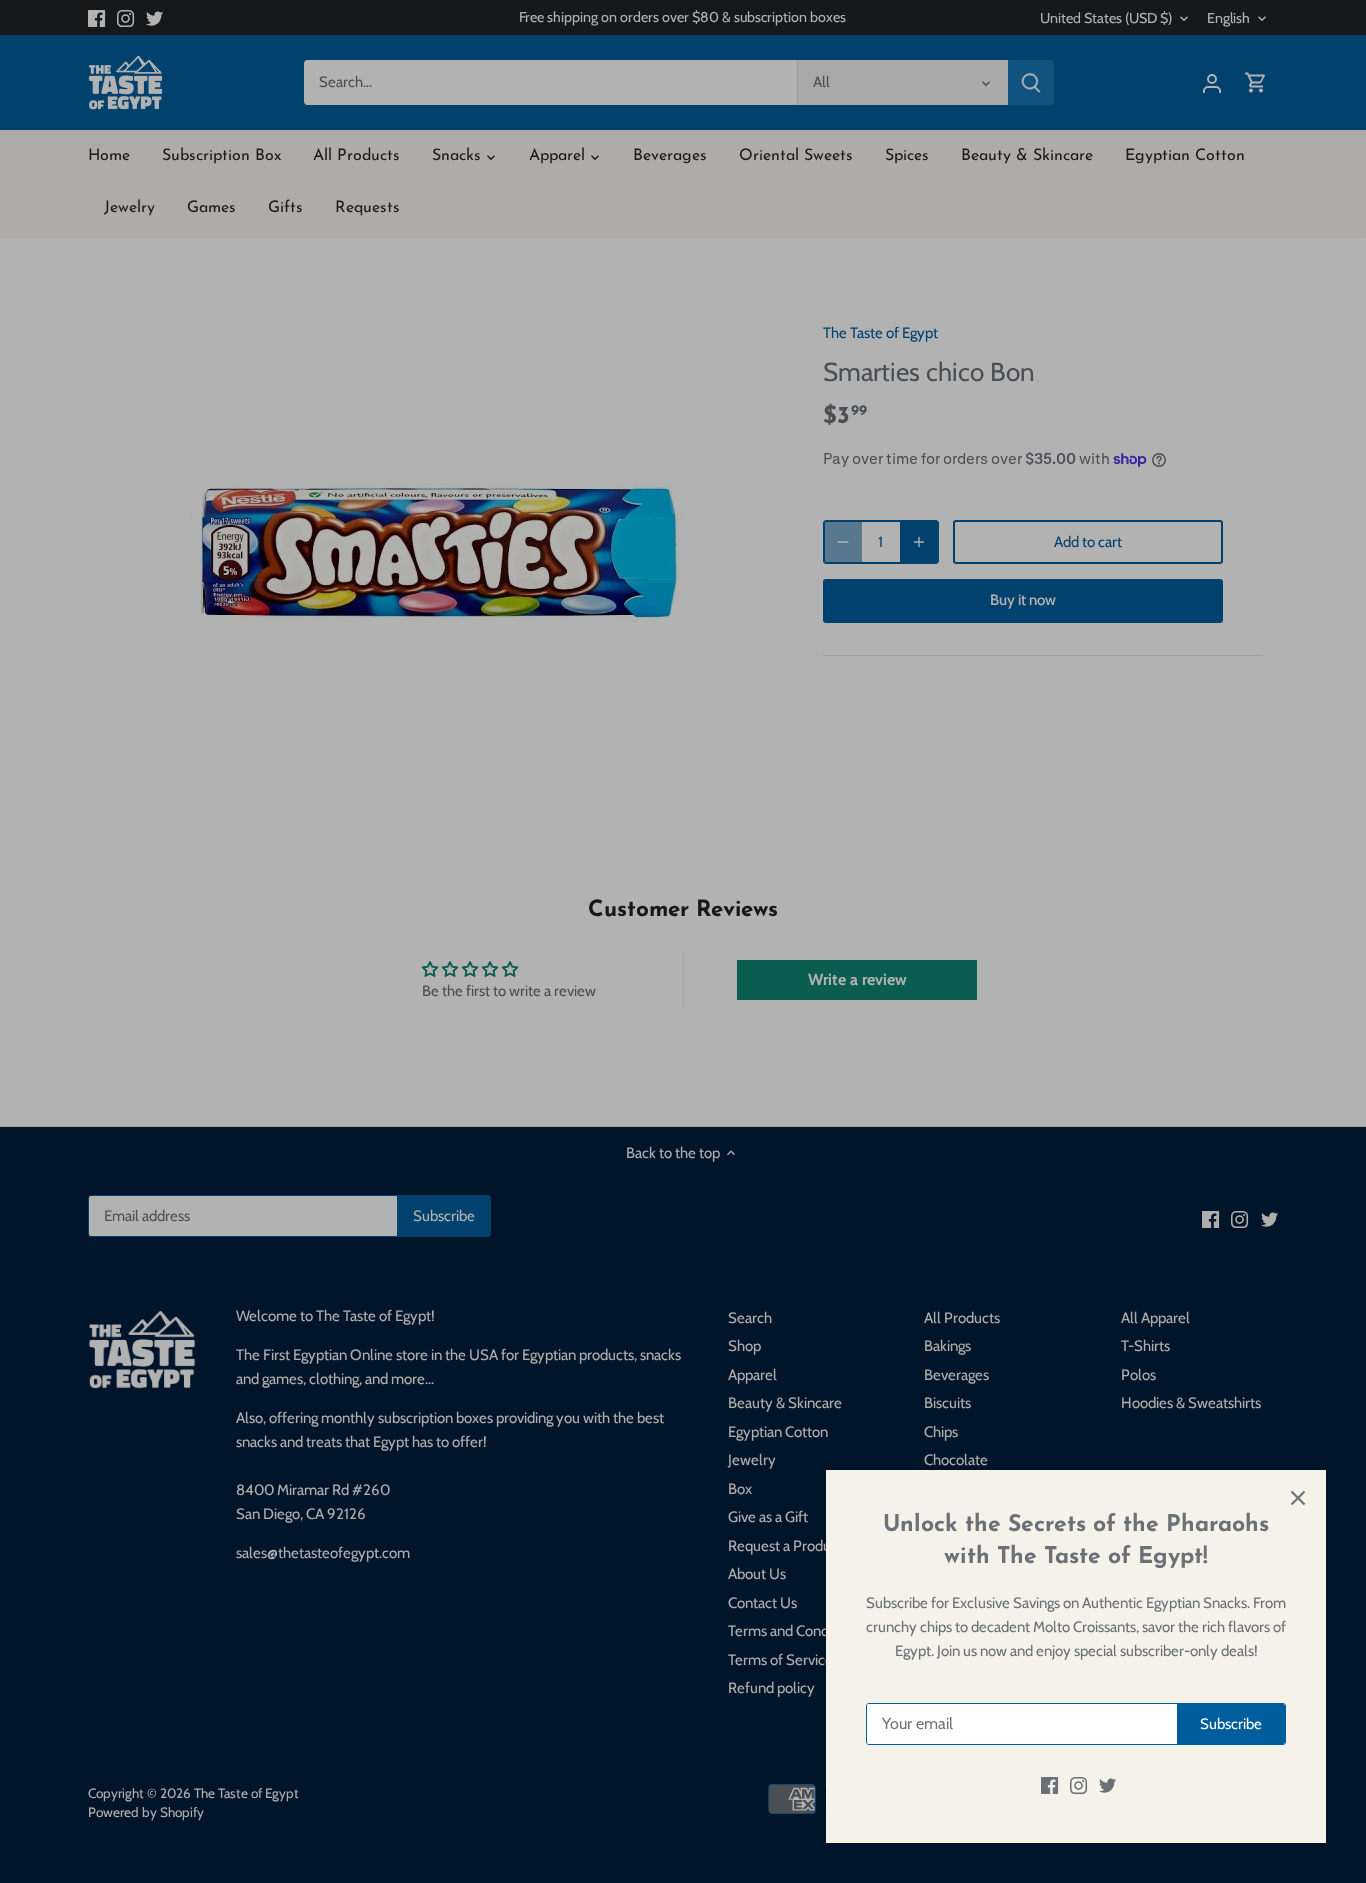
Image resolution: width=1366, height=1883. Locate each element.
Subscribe (1231, 1724)
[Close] (1298, 1498)
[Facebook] (1049, 1785)
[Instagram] (1078, 1785)
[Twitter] (1107, 1785)
